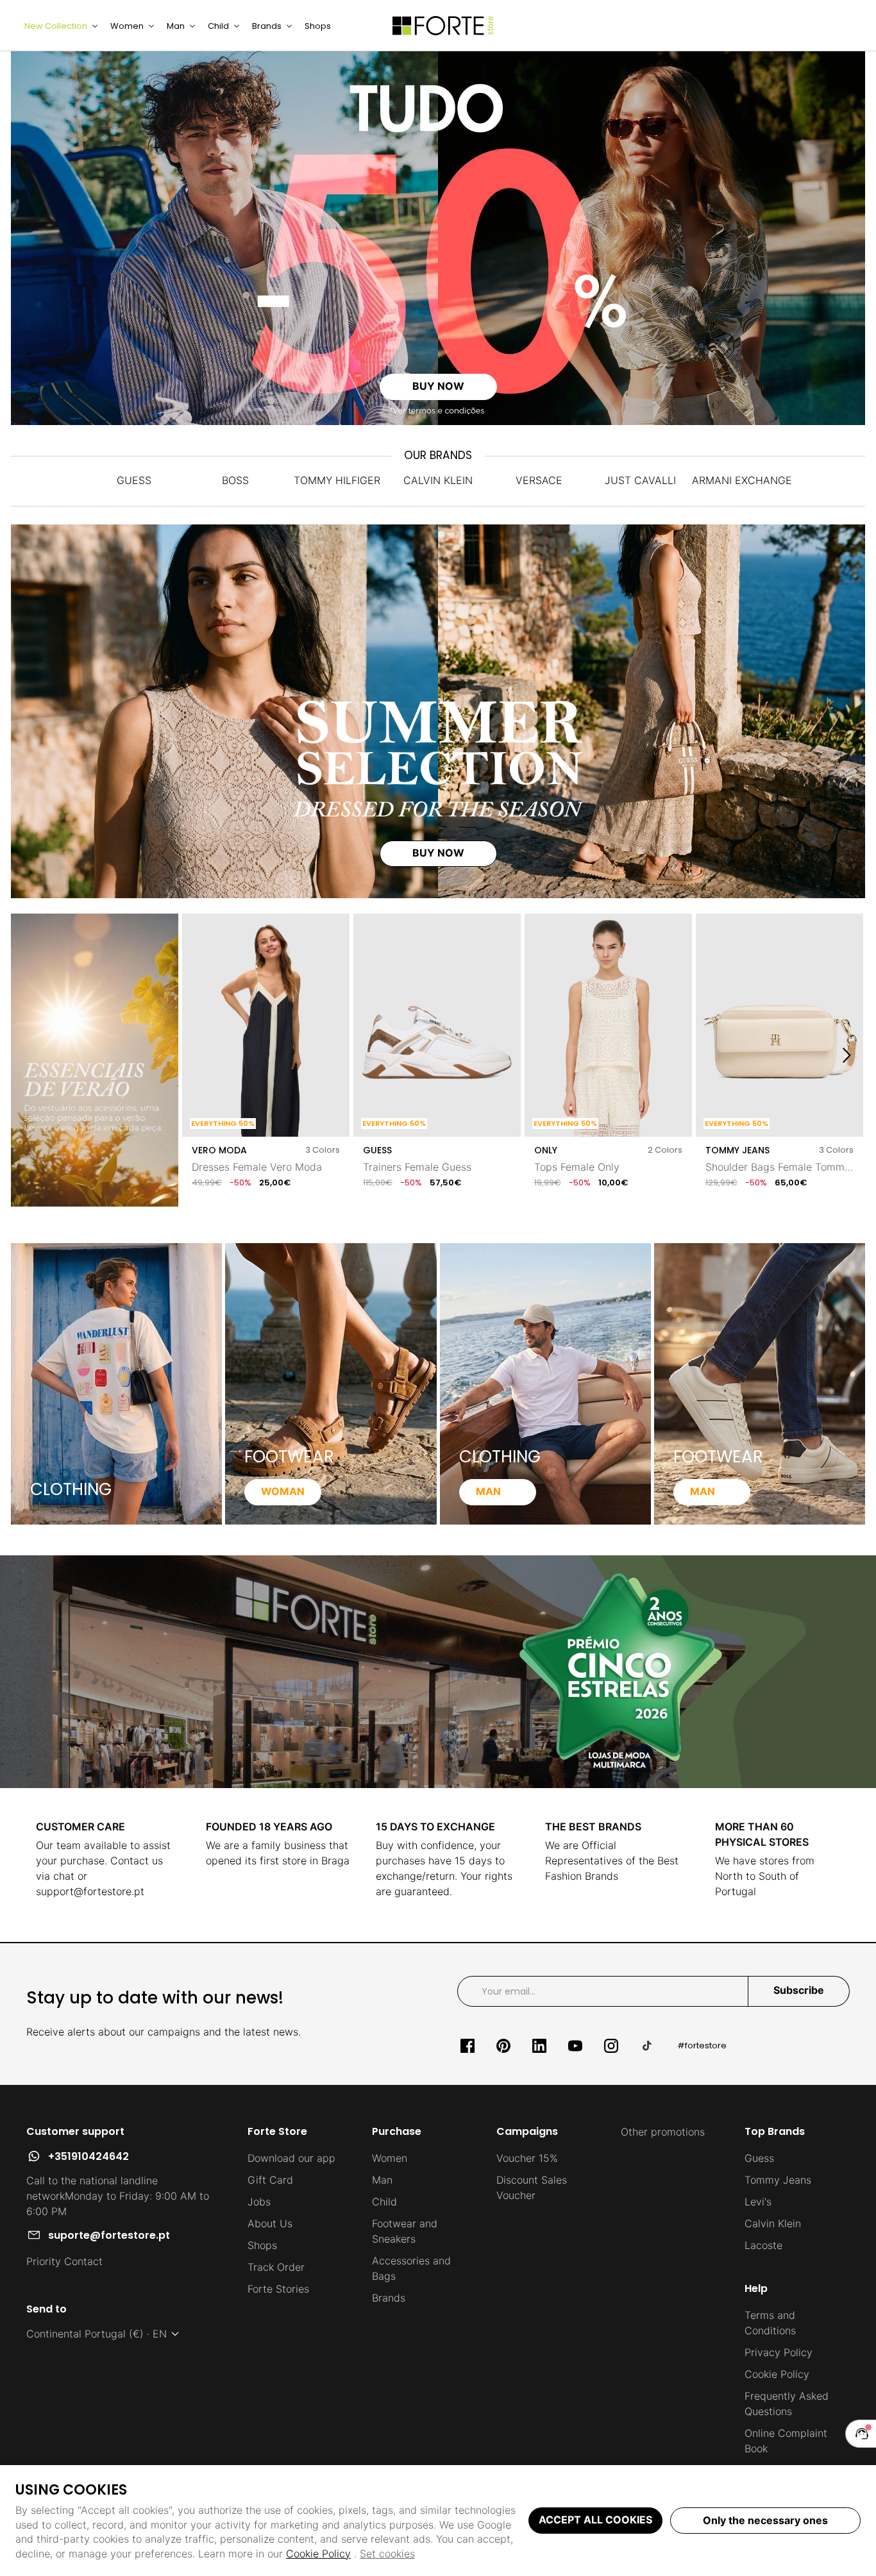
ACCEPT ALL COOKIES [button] (595, 2520)
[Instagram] (611, 2046)
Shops (262, 2245)
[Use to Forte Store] (443, 26)
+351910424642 (88, 2156)
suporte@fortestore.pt (109, 2235)
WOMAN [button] (283, 1491)
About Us (270, 2223)
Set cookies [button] (387, 2554)
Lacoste (763, 2245)
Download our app (291, 2158)
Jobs (259, 2202)
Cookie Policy (318, 2554)
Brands (389, 2298)
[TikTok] (647, 2046)
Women (390, 2158)
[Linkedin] (539, 2046)
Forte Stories (278, 2289)
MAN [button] (488, 1491)
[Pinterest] (503, 2046)
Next (847, 1056)
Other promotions (663, 2132)
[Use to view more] (438, 238)
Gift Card (270, 2180)
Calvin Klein (773, 2223)
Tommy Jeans (778, 2180)
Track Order (276, 2267)
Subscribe (799, 1990)
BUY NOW (438, 386)
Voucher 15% (527, 2158)
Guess (759, 2158)
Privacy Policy (779, 2352)
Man (382, 2180)
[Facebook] (467, 2046)
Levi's (758, 2202)
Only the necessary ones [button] (765, 2520)
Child (384, 2202)
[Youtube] (575, 2046)
